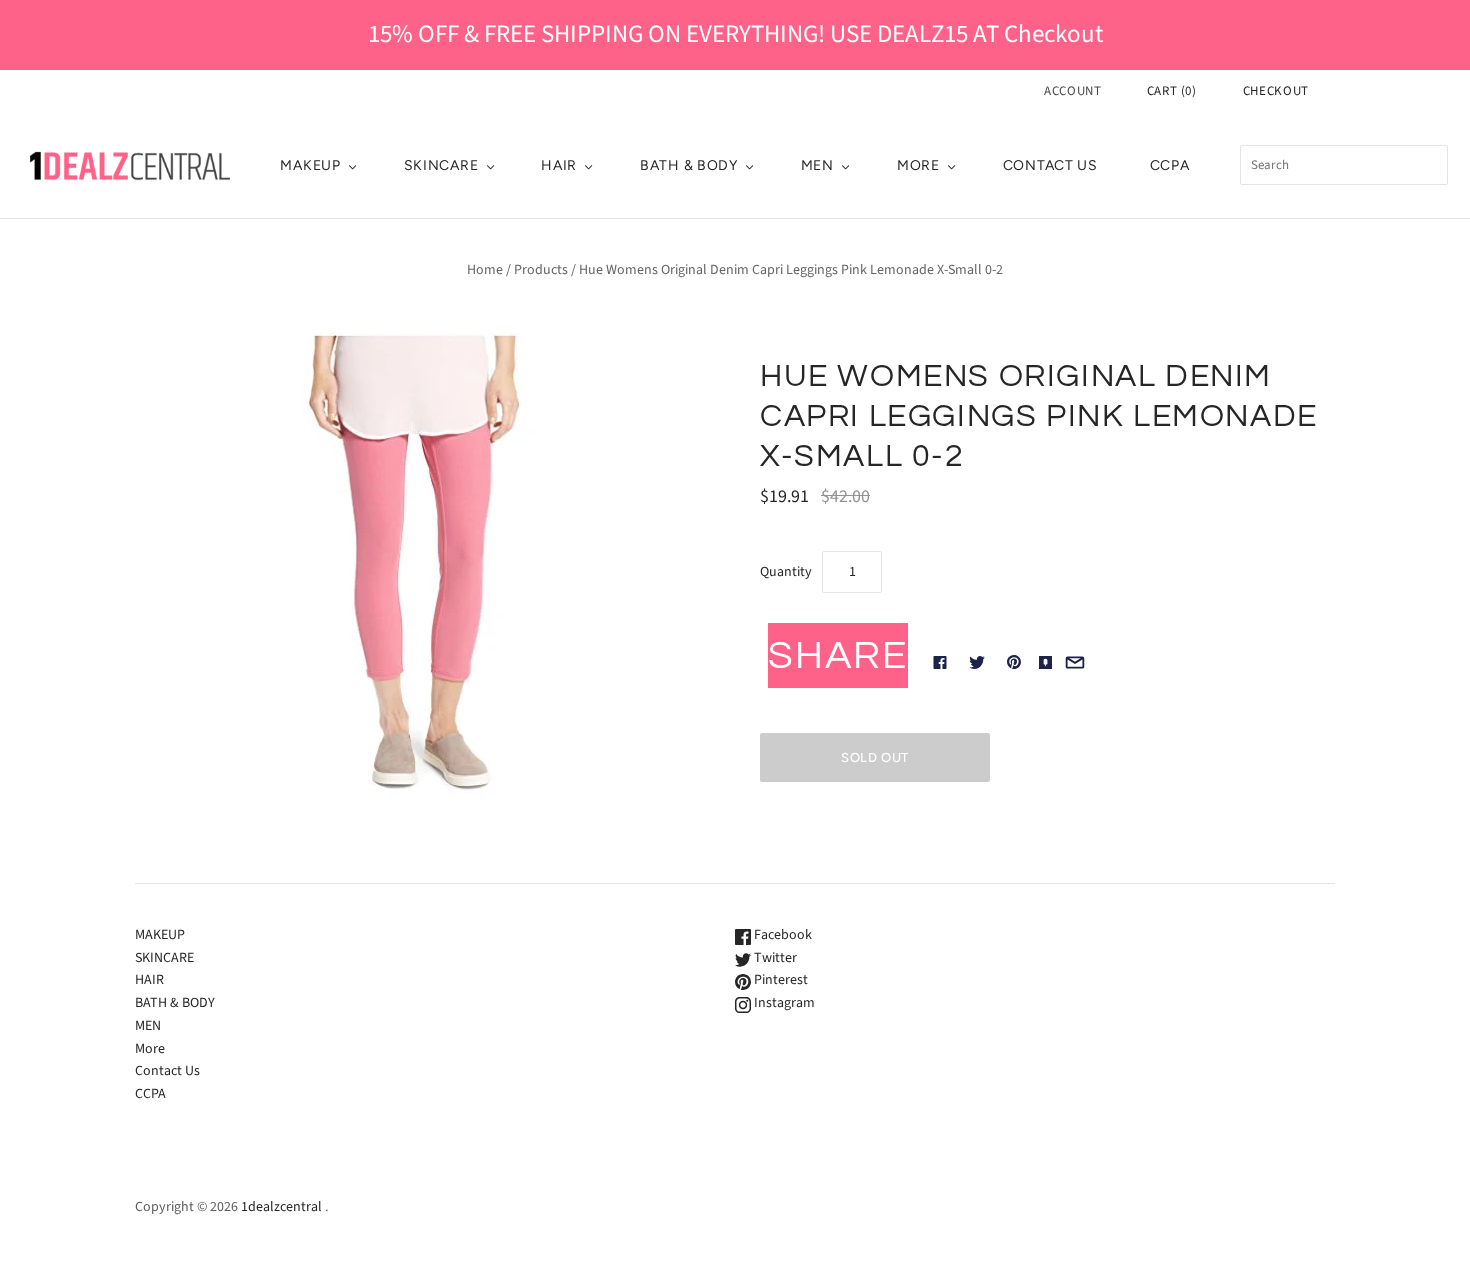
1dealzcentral (281, 1207)
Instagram (783, 1003)
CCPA (1170, 165)
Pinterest (779, 980)
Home (485, 270)
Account (1073, 91)
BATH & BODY (689, 165)
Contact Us (1050, 165)
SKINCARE (441, 165)
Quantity (786, 572)
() (1172, 91)
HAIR (559, 165)
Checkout (1276, 91)
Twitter (774, 958)
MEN (817, 165)
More (918, 165)
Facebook (781, 935)
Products (541, 270)
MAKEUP (310, 165)
